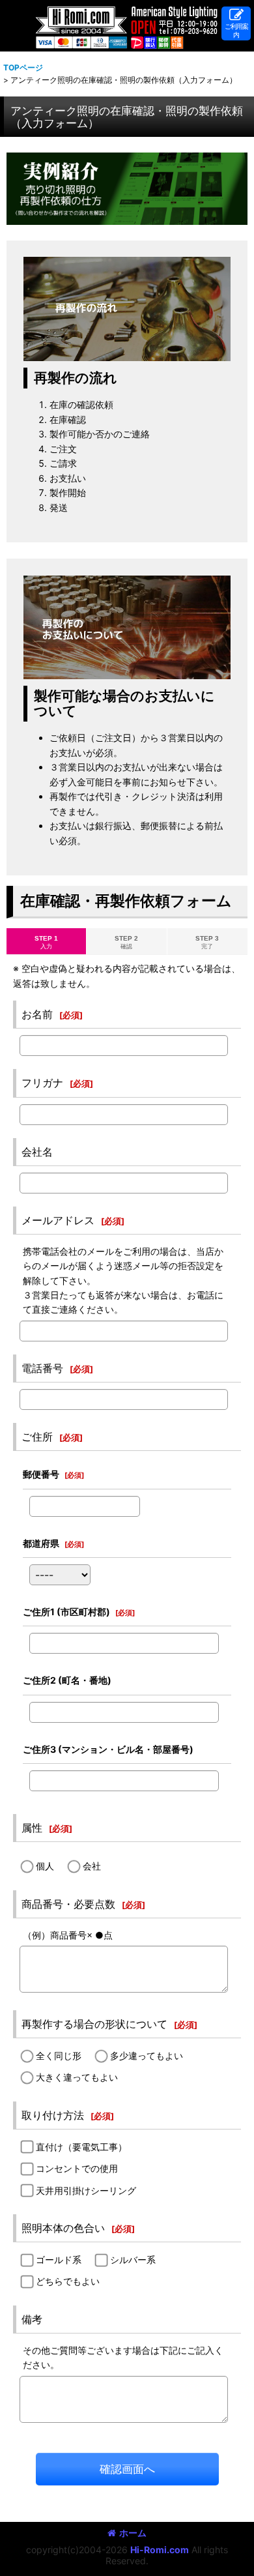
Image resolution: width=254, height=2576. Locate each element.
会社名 (37, 1152)
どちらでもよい (68, 2281)
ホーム (133, 2533)
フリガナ (42, 1083)
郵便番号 (41, 1474)
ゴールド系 (59, 2260)
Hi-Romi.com (160, 2550)
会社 (92, 1866)
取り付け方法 (53, 2115)
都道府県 (41, 1543)
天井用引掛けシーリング (86, 2190)
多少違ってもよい (147, 2056)
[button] (236, 23)
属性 (32, 1828)
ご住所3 (108, 1749)
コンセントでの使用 (77, 2168)
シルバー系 (133, 2260)
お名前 (37, 1014)
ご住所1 (66, 1612)
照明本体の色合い (63, 2228)
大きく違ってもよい (77, 2077)
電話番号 (42, 1368)
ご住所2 (67, 1680)
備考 (32, 2319)
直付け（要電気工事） (81, 2147)
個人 (45, 1866)
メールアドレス (58, 1220)
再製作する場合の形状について (94, 2024)
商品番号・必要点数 (68, 1904)
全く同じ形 (59, 2056)
